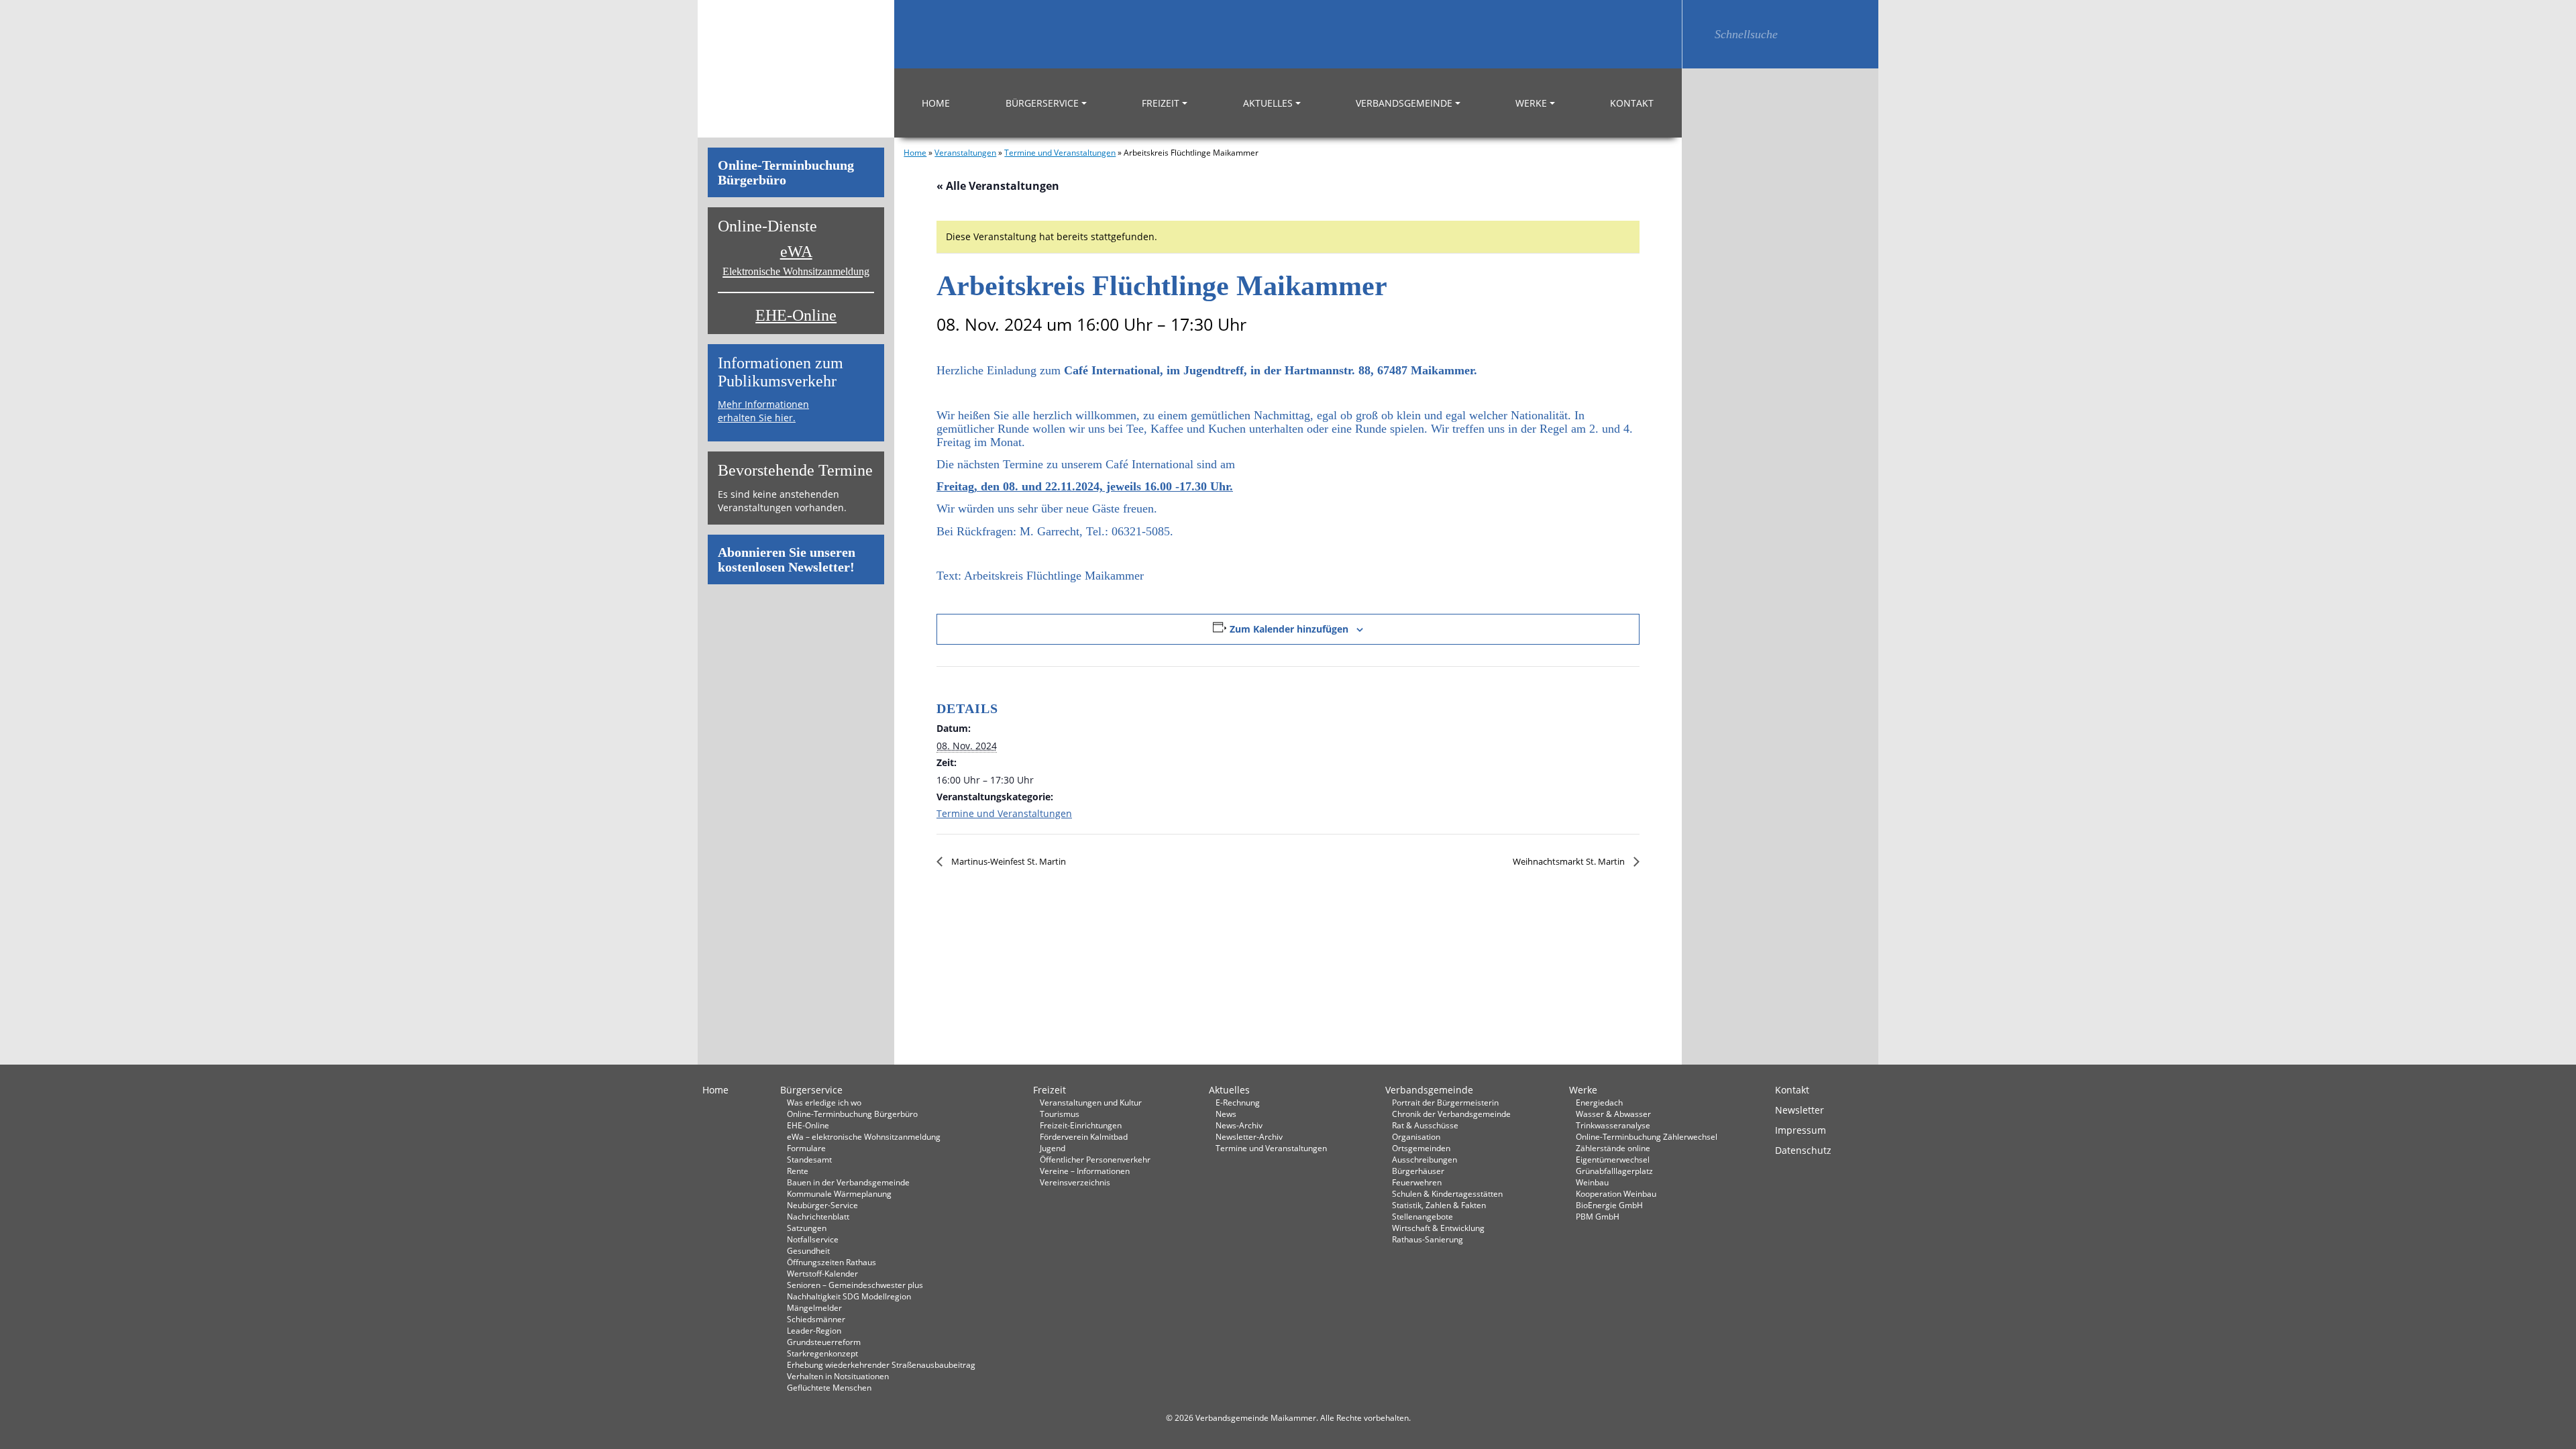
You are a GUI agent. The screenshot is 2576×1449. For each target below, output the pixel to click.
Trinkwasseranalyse (1613, 1125)
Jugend (1053, 1148)
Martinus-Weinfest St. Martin (1008, 861)
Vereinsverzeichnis (1075, 1182)
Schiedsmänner (816, 1319)
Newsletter (1800, 1110)
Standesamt (809, 1159)
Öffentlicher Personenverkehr (1095, 1159)
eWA (796, 260)
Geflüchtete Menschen (829, 1387)
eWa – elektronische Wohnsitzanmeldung (864, 1136)
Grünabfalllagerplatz (1614, 1171)
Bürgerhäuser (1418, 1171)
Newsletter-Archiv (1249, 1136)
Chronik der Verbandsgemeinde (1451, 1114)
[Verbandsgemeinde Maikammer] (796, 69)
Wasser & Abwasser (1613, 1114)
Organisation (1416, 1136)
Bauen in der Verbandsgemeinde (848, 1182)
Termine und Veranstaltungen (1060, 152)
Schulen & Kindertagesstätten (1447, 1193)
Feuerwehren (1417, 1182)
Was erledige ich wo (824, 1102)
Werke (1531, 103)
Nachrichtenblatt (818, 1216)
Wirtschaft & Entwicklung (1438, 1228)
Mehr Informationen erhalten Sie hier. (763, 411)
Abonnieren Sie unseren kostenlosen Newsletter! (787, 559)
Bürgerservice (1042, 103)
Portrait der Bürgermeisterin (1445, 1102)
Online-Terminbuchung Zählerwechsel (1647, 1136)
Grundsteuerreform (824, 1342)
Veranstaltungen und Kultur (1091, 1102)
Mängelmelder (814, 1307)
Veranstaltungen (965, 152)
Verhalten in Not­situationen (838, 1376)
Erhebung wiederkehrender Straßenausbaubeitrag (881, 1364)
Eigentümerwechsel (1613, 1159)
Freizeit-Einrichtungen (1081, 1125)
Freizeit (1161, 103)
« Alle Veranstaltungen (998, 186)
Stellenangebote (1423, 1216)
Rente (798, 1171)
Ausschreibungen (1425, 1159)
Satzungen (807, 1228)
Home (936, 103)
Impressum (1801, 1130)
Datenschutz (1803, 1150)
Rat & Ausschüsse (1425, 1125)
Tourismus (1060, 1114)
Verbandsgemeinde (1404, 103)
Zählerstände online (1613, 1148)
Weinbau (1592, 1182)
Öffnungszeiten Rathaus (831, 1262)
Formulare (806, 1148)
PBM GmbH (1598, 1216)
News (1226, 1114)
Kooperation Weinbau (1616, 1193)
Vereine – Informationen (1085, 1171)
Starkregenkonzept (822, 1353)
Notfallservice (813, 1239)
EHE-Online (796, 315)
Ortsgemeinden (1421, 1148)
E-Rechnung (1238, 1102)
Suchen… (1698, 34)
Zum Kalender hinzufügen (1289, 629)
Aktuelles (1268, 103)
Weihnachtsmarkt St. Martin (1570, 861)
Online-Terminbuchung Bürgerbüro (786, 172)
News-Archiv (1239, 1125)
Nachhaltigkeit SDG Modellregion (849, 1296)
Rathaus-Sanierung (1428, 1239)
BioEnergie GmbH (1609, 1205)
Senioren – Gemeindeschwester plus (855, 1285)
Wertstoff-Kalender (822, 1273)
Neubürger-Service (822, 1205)
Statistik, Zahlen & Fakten (1439, 1205)
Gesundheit (808, 1250)
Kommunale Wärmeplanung (839, 1193)
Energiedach (1599, 1102)
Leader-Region (814, 1330)
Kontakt (1632, 103)
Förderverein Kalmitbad (1084, 1136)
